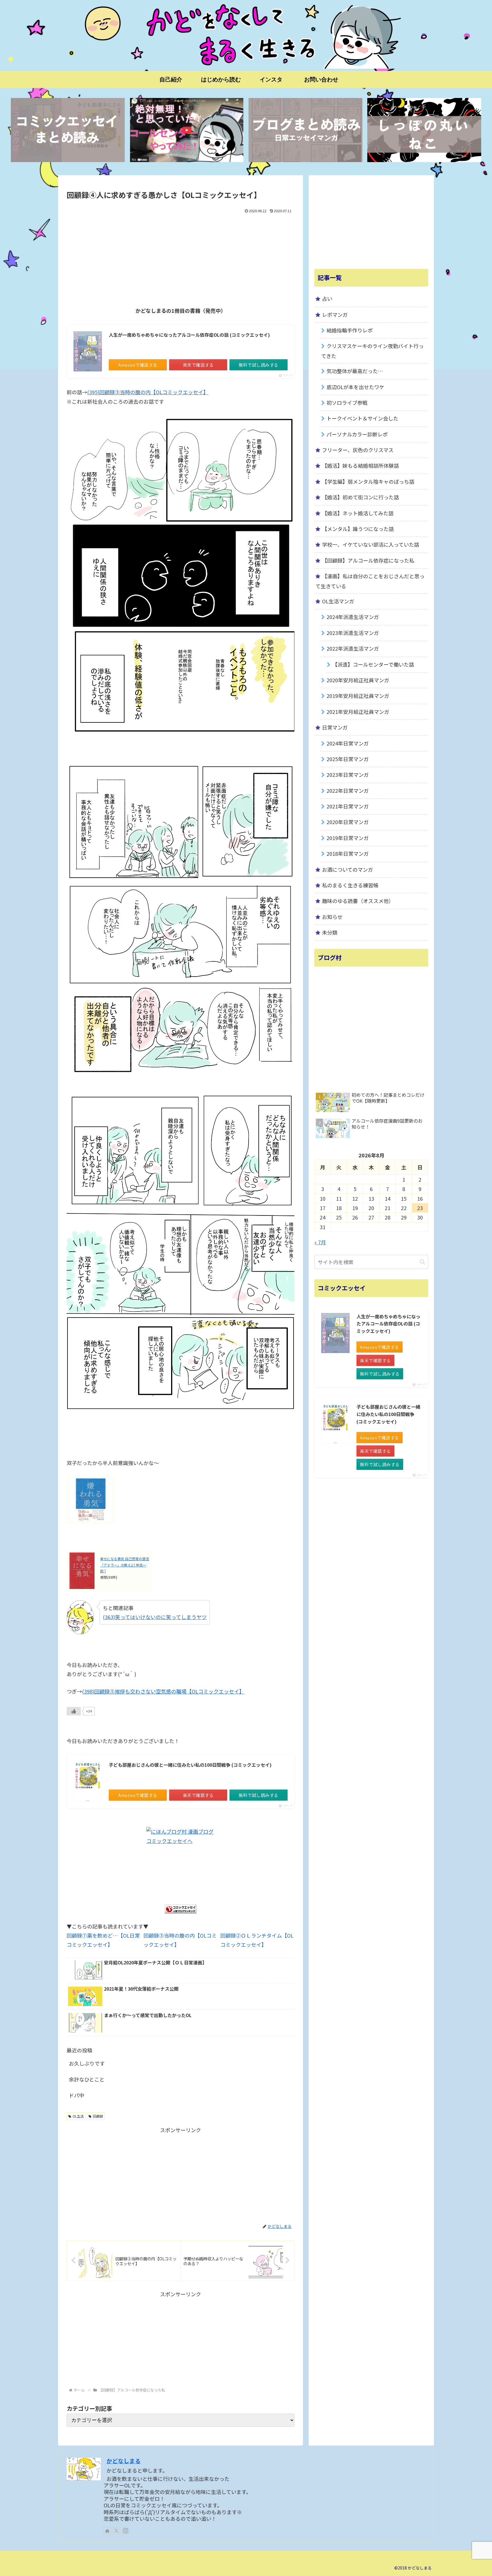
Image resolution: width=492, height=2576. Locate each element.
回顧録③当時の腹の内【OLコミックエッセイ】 (180, 1940)
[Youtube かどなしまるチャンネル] (186, 130)
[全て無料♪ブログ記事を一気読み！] (306, 130)
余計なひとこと (87, 2079)
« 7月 (320, 1242)
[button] (422, 1262)
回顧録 (98, 2116)
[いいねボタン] (74, 1711)
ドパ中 (77, 2095)
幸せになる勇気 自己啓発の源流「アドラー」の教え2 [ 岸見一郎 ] (125, 1565)
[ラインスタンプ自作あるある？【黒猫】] (424, 130)
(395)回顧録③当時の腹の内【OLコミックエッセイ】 (148, 392)
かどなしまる (124, 2461)
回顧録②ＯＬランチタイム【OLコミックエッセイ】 (257, 1940)
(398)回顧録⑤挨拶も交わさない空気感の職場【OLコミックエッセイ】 (163, 1691)
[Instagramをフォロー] (126, 2531)
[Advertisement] (181, 258)
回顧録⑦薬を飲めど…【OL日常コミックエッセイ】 (103, 1940)
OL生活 (78, 2116)
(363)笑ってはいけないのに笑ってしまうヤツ (155, 1617)
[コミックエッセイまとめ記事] (68, 130)
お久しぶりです (87, 2063)
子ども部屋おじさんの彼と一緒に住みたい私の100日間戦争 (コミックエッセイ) (190, 1765)
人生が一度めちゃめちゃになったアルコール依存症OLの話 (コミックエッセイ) (189, 335)
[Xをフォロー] (116, 2531)
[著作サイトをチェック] (107, 2531)
